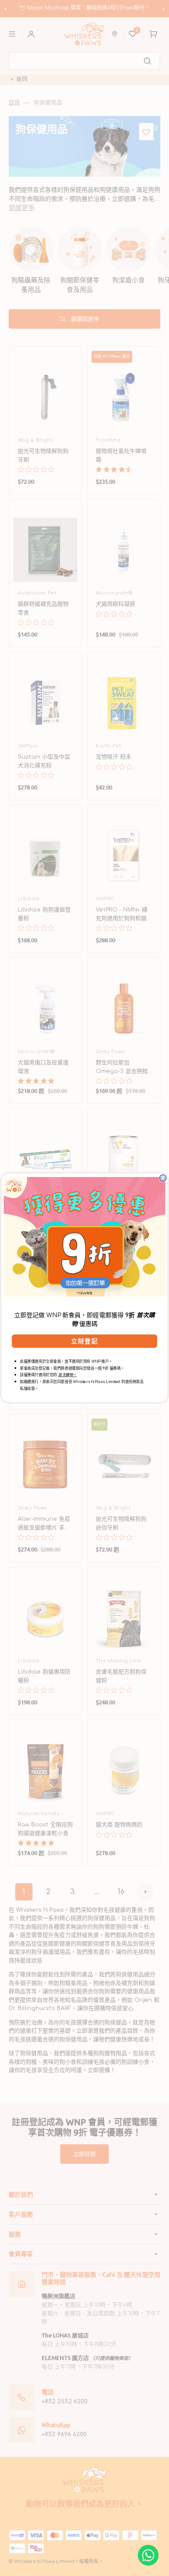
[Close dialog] (163, 1178)
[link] (85, 1237)
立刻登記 (84, 1341)
